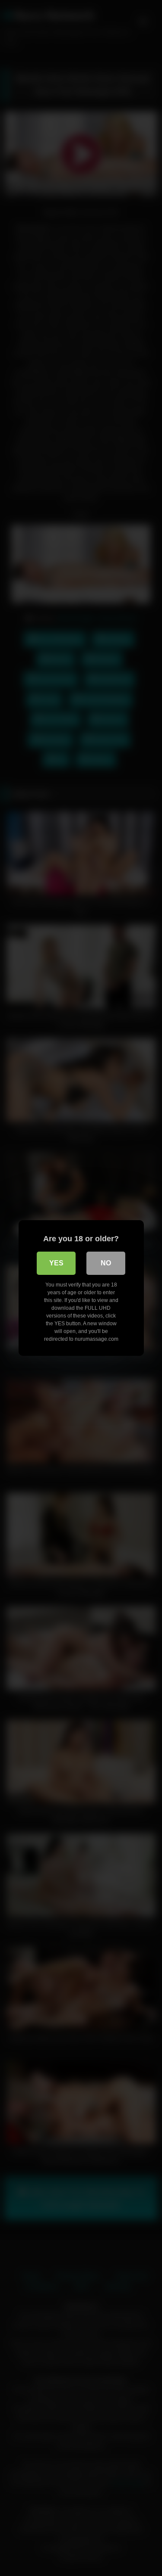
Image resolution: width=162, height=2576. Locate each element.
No (106, 1263)
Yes (56, 1263)
